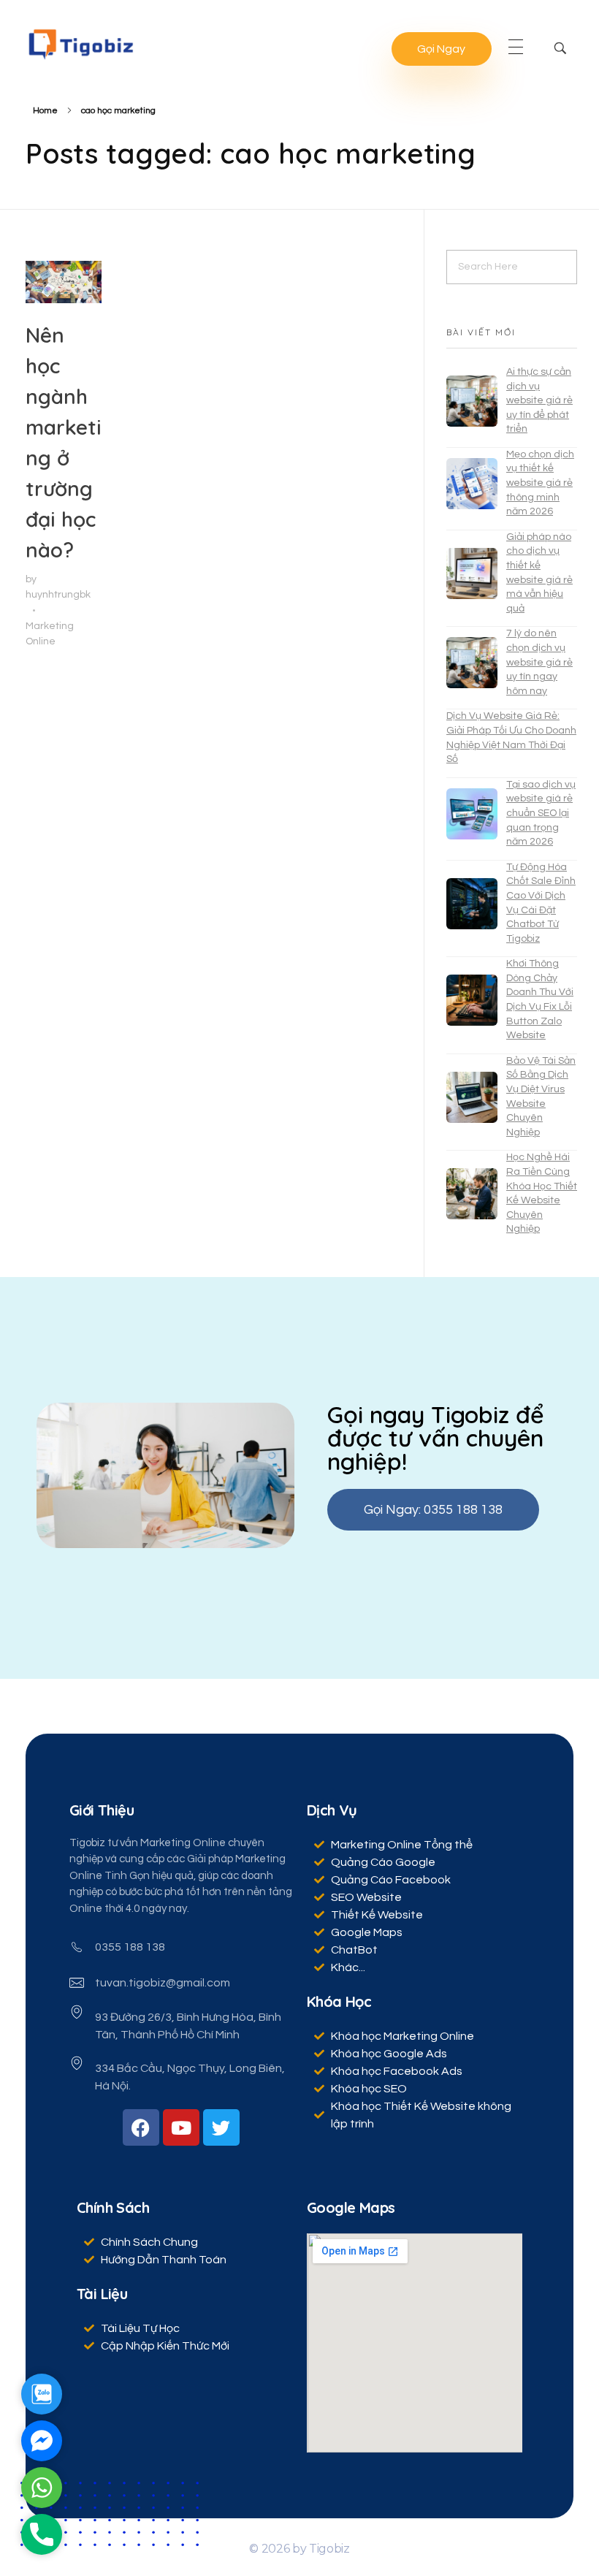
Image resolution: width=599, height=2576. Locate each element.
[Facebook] (141, 2127)
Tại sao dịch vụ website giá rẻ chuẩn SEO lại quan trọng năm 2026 (541, 813)
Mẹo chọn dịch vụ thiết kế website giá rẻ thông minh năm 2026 (540, 483)
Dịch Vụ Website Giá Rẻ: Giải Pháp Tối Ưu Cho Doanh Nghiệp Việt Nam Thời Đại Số (511, 738)
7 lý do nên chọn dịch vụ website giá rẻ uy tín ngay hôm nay (539, 662)
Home (45, 111)
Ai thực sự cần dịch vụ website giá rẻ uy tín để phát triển (539, 400)
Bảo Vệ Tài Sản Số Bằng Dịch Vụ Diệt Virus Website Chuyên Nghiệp (541, 1097)
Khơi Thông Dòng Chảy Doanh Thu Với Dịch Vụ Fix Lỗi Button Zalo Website (540, 999)
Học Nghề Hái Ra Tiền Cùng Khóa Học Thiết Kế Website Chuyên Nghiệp (542, 1193)
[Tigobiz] (80, 44)
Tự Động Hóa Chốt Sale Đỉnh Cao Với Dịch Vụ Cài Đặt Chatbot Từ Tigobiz (541, 903)
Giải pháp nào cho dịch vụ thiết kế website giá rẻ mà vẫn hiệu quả (539, 573)
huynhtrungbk (58, 594)
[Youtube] (181, 2127)
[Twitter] (221, 2127)
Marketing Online (50, 633)
